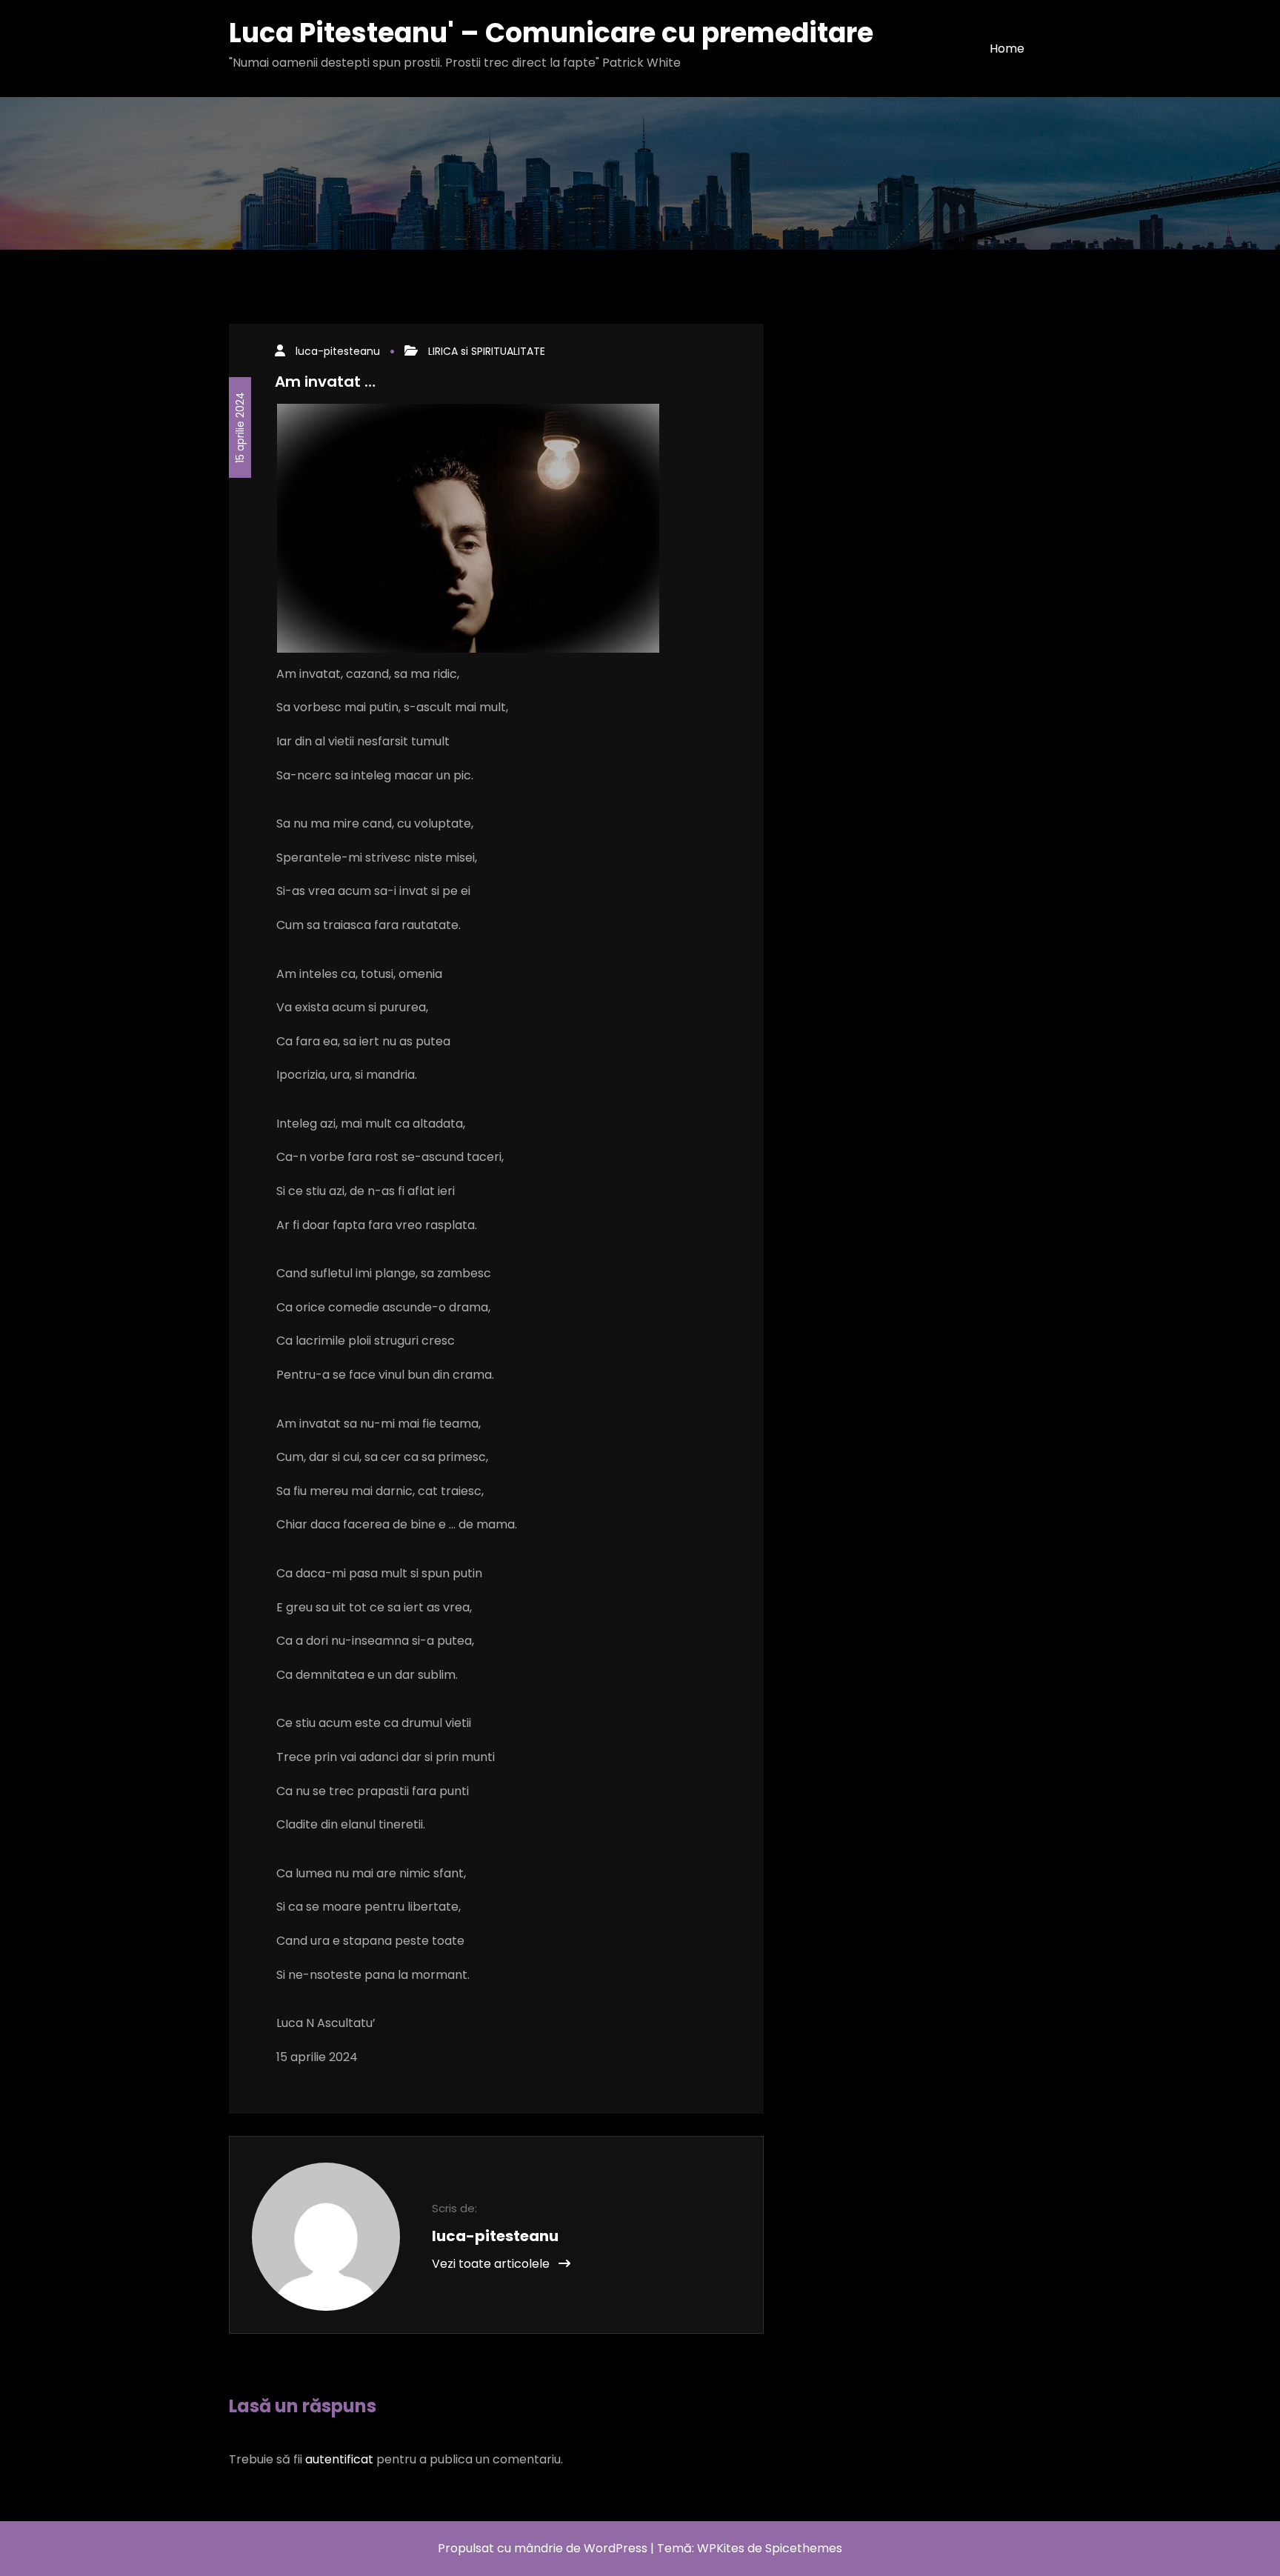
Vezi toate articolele (492, 2264)
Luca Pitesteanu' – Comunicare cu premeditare (551, 33)
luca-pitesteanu (338, 351)
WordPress (616, 2548)
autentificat (339, 2459)
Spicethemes (804, 2548)
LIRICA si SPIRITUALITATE (487, 351)
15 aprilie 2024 (240, 427)
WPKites (722, 2548)
